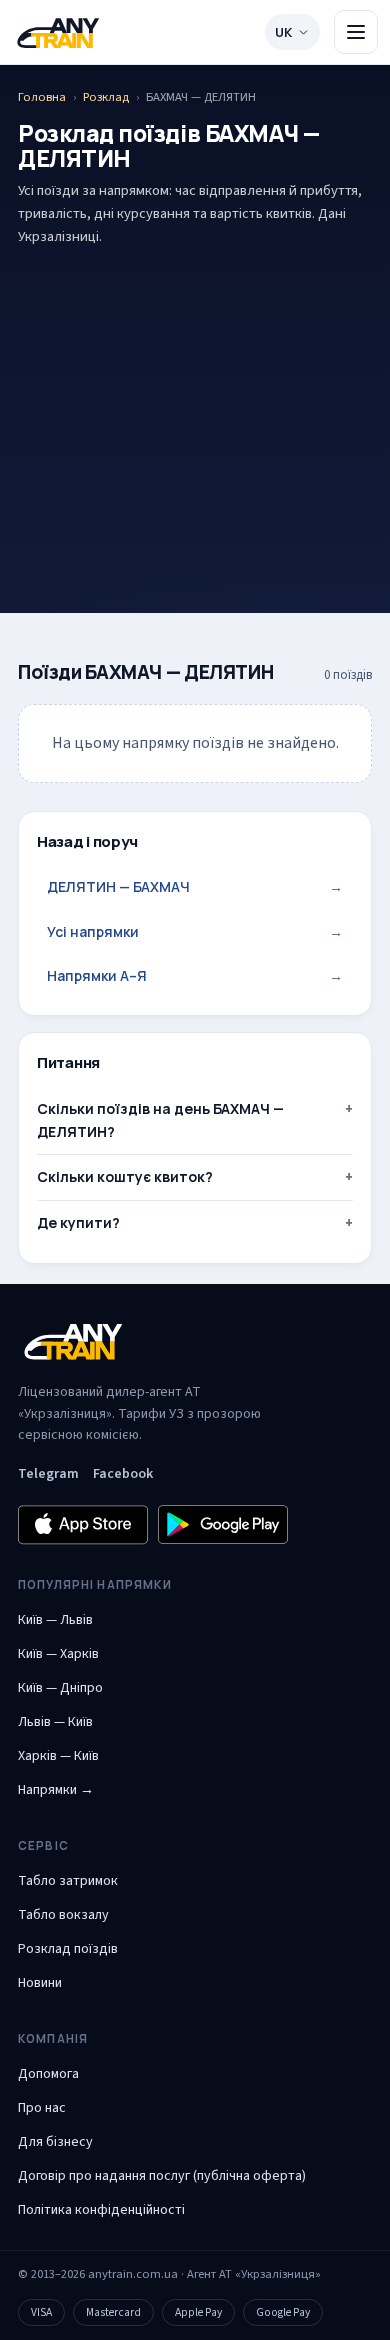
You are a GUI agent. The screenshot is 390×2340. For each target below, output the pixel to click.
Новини (40, 1983)
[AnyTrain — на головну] (58, 32)
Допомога (48, 2074)
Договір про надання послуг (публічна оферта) (162, 2176)
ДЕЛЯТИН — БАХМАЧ (195, 886)
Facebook (123, 1474)
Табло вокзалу (63, 1915)
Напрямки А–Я (195, 975)
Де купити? (78, 1222)
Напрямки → (56, 1790)
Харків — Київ (58, 1756)
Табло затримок (68, 1881)
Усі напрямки (195, 931)
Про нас (42, 2108)
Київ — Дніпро (60, 1688)
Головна (42, 97)
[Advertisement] (195, 398)
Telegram (48, 1474)
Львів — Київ (55, 1722)
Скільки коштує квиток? (125, 1176)
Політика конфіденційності (101, 2210)
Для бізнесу (55, 2142)
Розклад (106, 97)
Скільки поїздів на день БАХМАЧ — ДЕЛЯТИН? (160, 1119)
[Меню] (356, 32)
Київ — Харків (58, 1654)
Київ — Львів (55, 1620)
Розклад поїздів (68, 1949)
